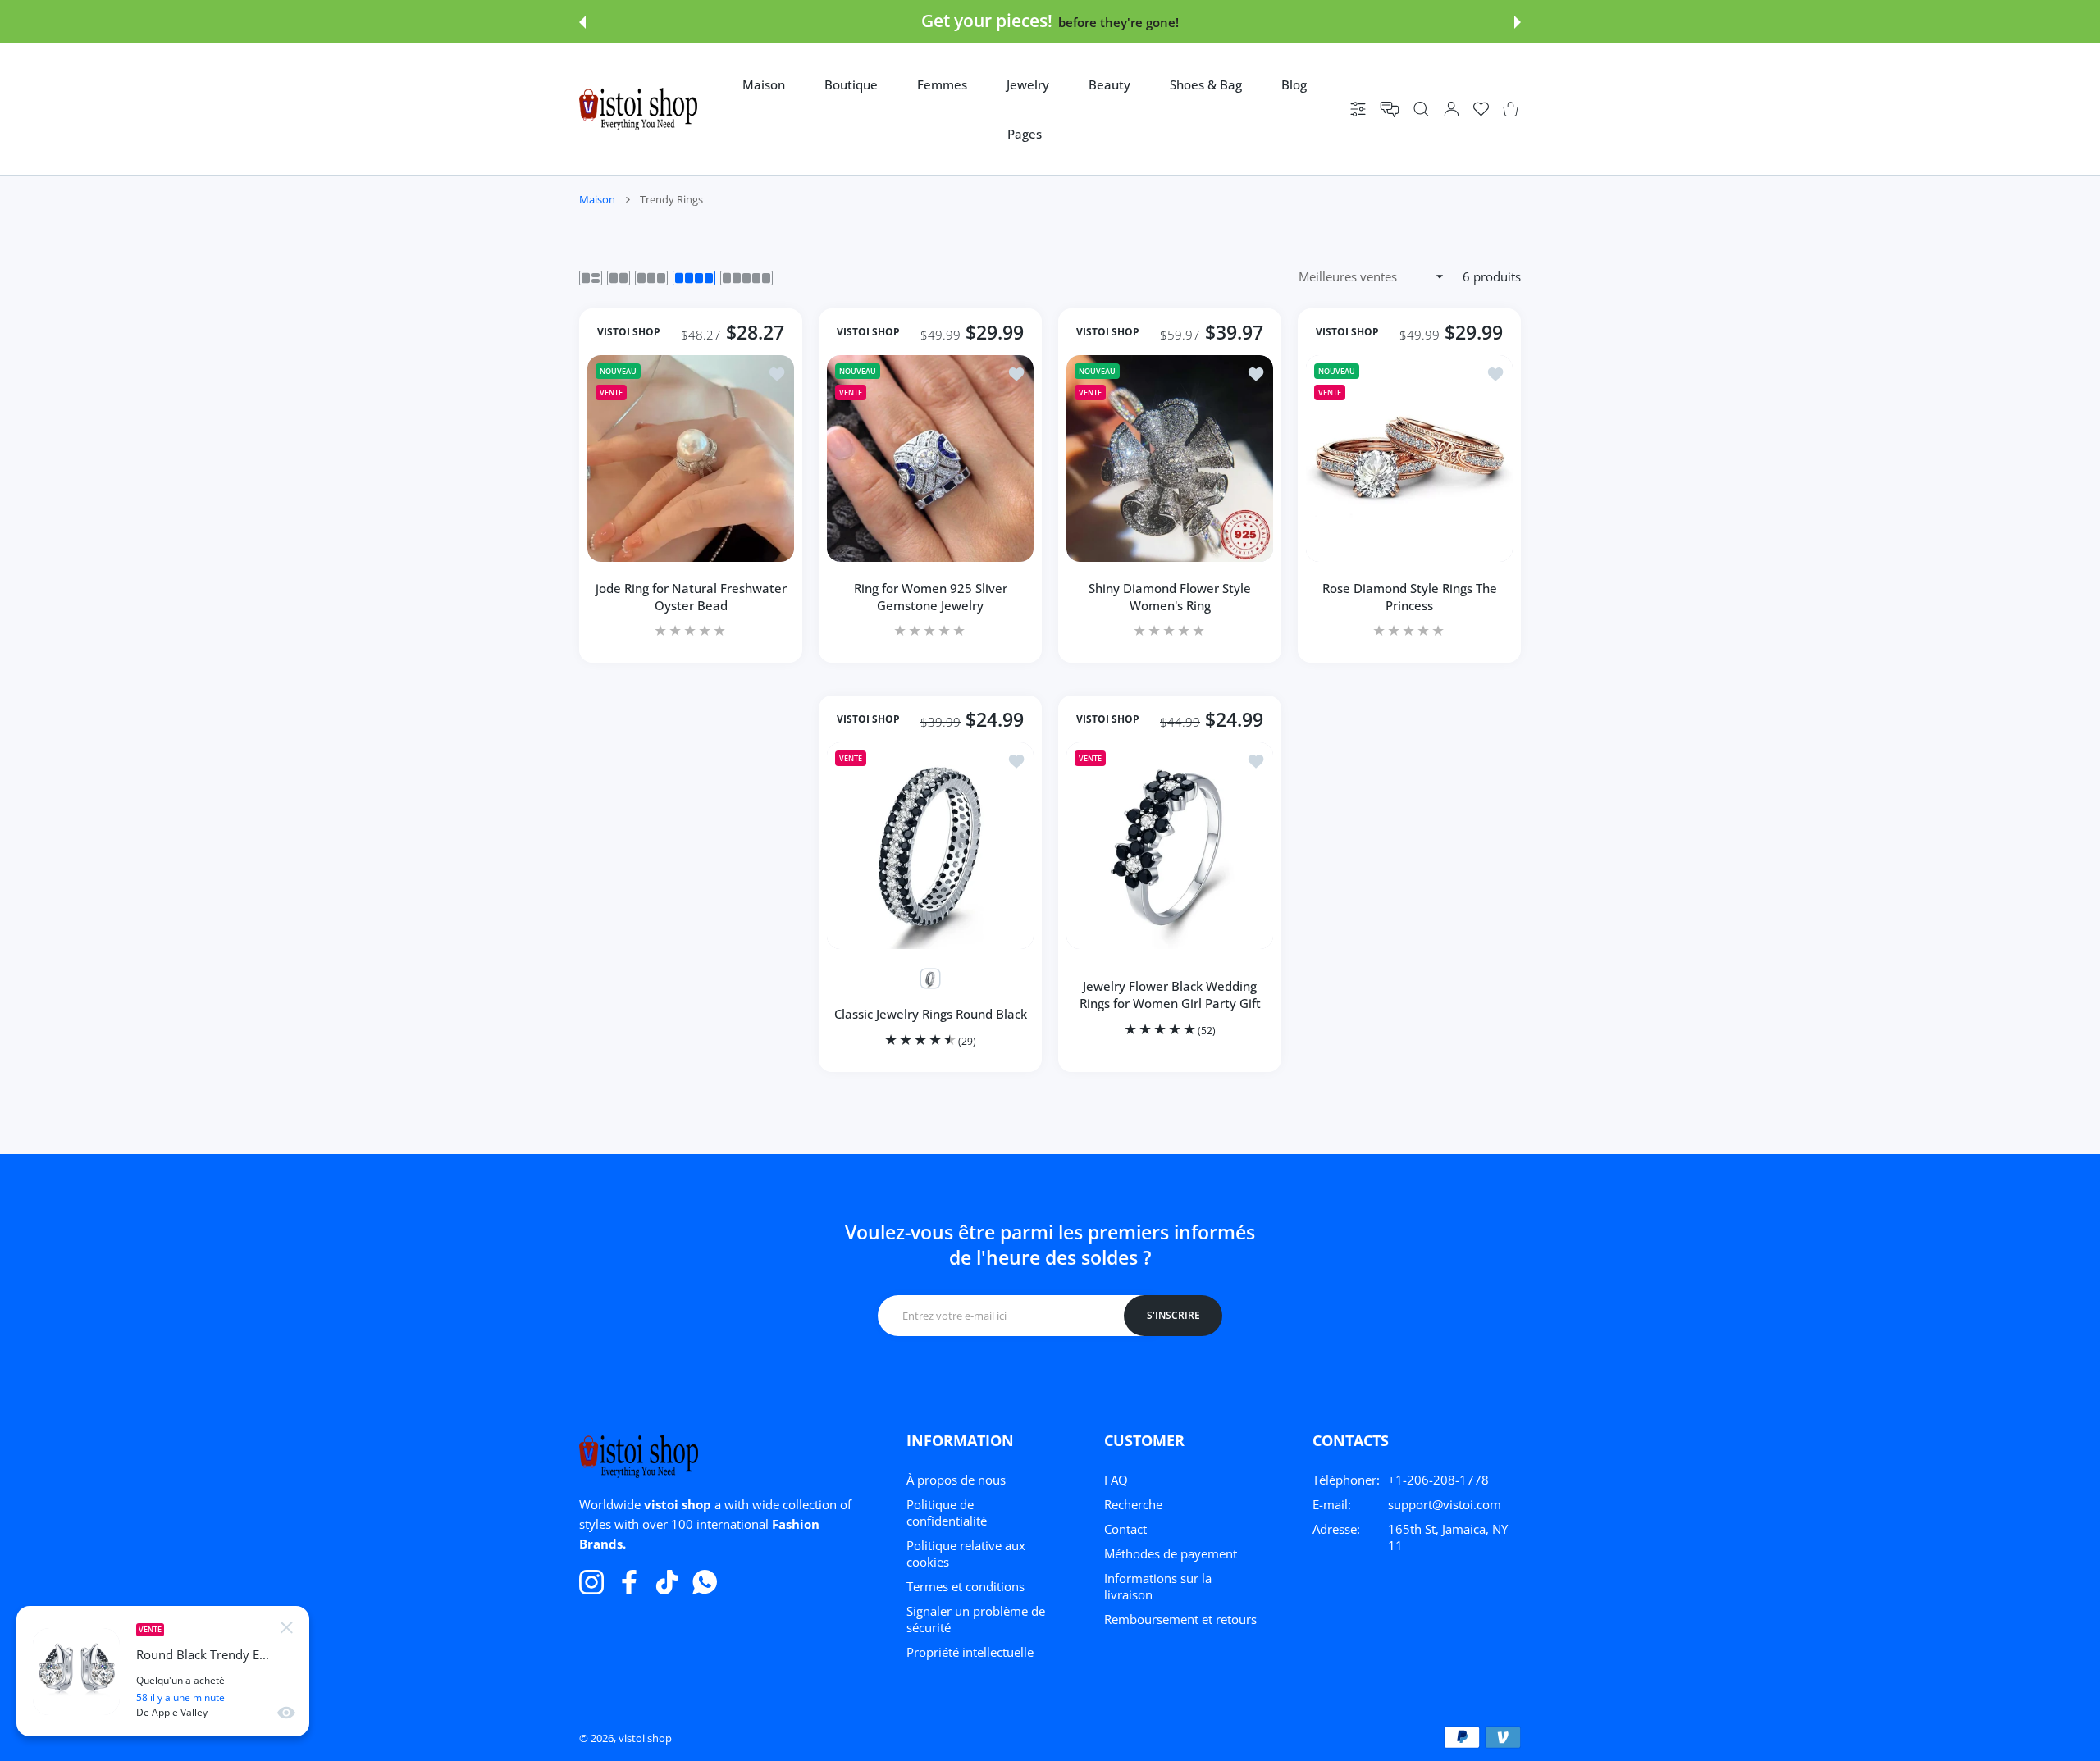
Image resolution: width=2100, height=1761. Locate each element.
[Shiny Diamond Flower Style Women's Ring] (1170, 458)
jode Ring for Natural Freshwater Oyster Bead (691, 597)
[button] (582, 22)
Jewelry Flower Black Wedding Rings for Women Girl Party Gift (1170, 995)
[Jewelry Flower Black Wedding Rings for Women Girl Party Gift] (1170, 846)
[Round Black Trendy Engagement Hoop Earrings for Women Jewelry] (76, 1672)
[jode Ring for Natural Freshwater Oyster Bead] (691, 458)
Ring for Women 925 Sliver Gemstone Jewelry (931, 597)
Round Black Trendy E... (203, 1655)
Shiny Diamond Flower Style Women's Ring (1170, 597)
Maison (597, 199)
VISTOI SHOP (629, 332)
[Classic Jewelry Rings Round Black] (930, 846)
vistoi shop (645, 1738)
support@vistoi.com (1445, 1504)
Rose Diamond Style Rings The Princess (1410, 597)
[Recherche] (1421, 109)
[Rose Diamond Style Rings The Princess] (1409, 458)
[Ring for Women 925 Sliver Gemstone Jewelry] (930, 458)
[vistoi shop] (638, 109)
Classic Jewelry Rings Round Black (931, 1014)
